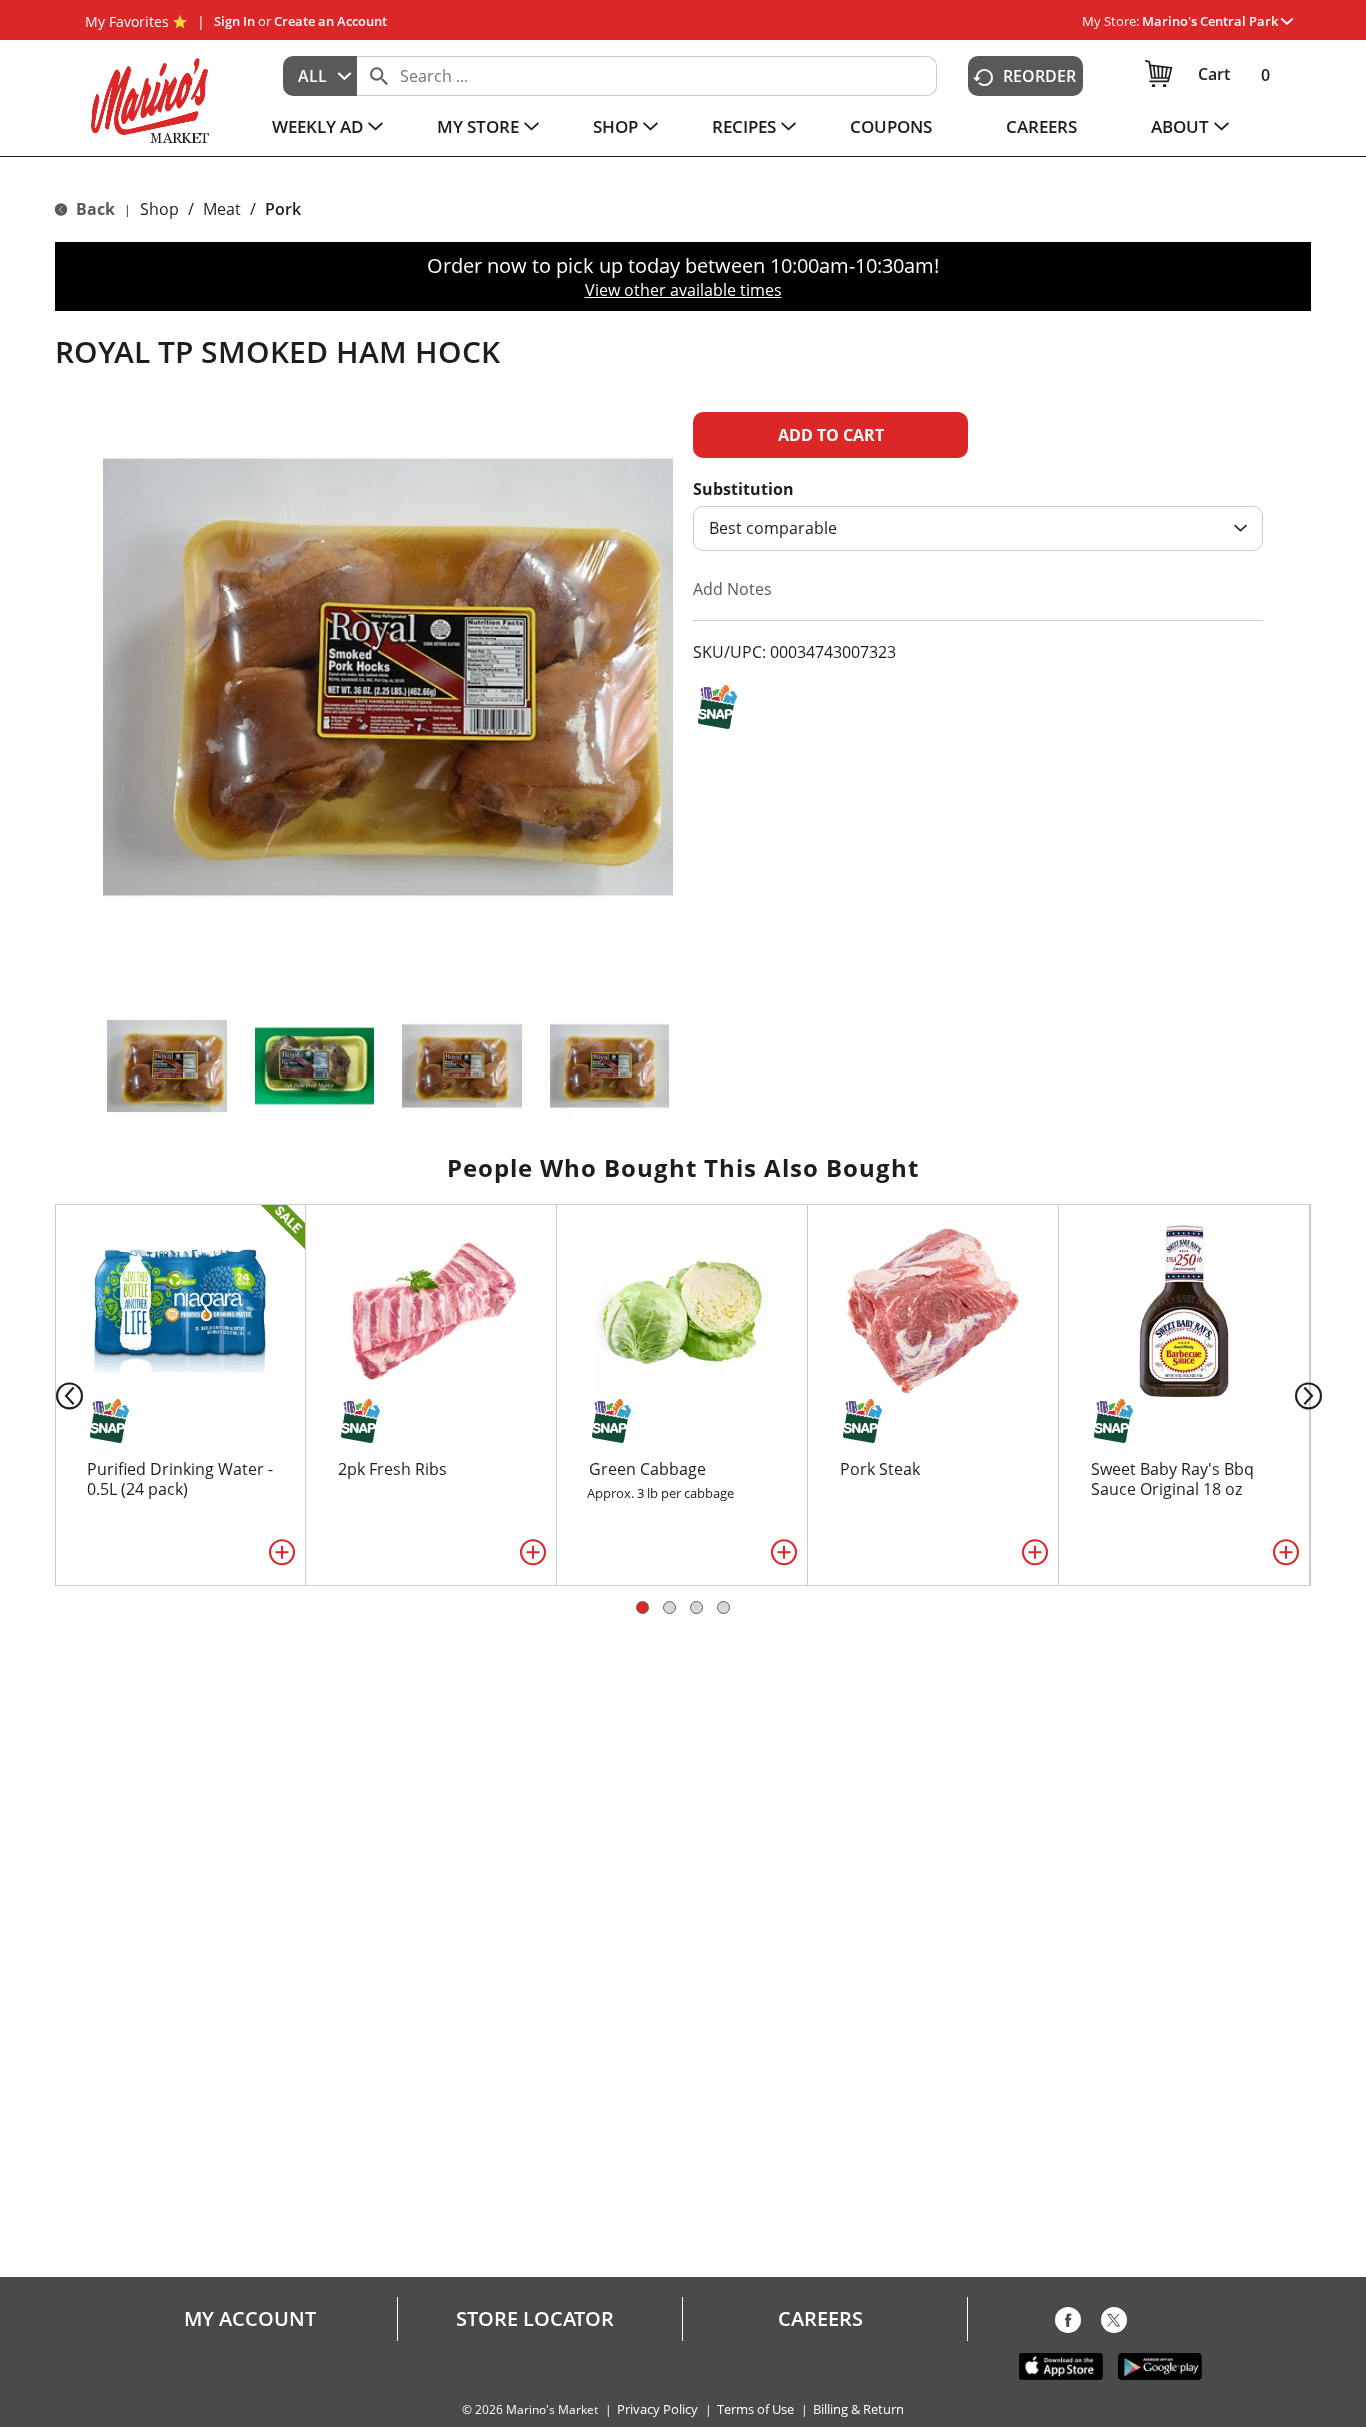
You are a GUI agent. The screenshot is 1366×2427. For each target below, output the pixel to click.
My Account (250, 2319)
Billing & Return (858, 2409)
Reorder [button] (1039, 76)
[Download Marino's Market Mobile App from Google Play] (1160, 2365)
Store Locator (535, 2319)
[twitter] (1114, 2324)
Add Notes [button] (732, 589)
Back (93, 209)
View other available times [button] (683, 290)
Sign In (234, 21)
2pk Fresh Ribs (392, 1469)
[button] (1217, 21)
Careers (820, 2319)
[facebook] (1068, 2324)
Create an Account (330, 21)
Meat (222, 209)
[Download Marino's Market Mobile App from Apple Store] (1061, 2365)
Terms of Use (755, 2409)
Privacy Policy (657, 2409)
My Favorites (127, 21)
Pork (283, 209)
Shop (159, 209)
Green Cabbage (647, 1469)
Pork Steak (880, 1469)
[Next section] (1312, 1394)
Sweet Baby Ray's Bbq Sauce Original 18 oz (1172, 1479)
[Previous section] (53, 1394)
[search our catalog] (379, 76)
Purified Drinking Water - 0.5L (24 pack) (180, 1479)
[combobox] (320, 76)
